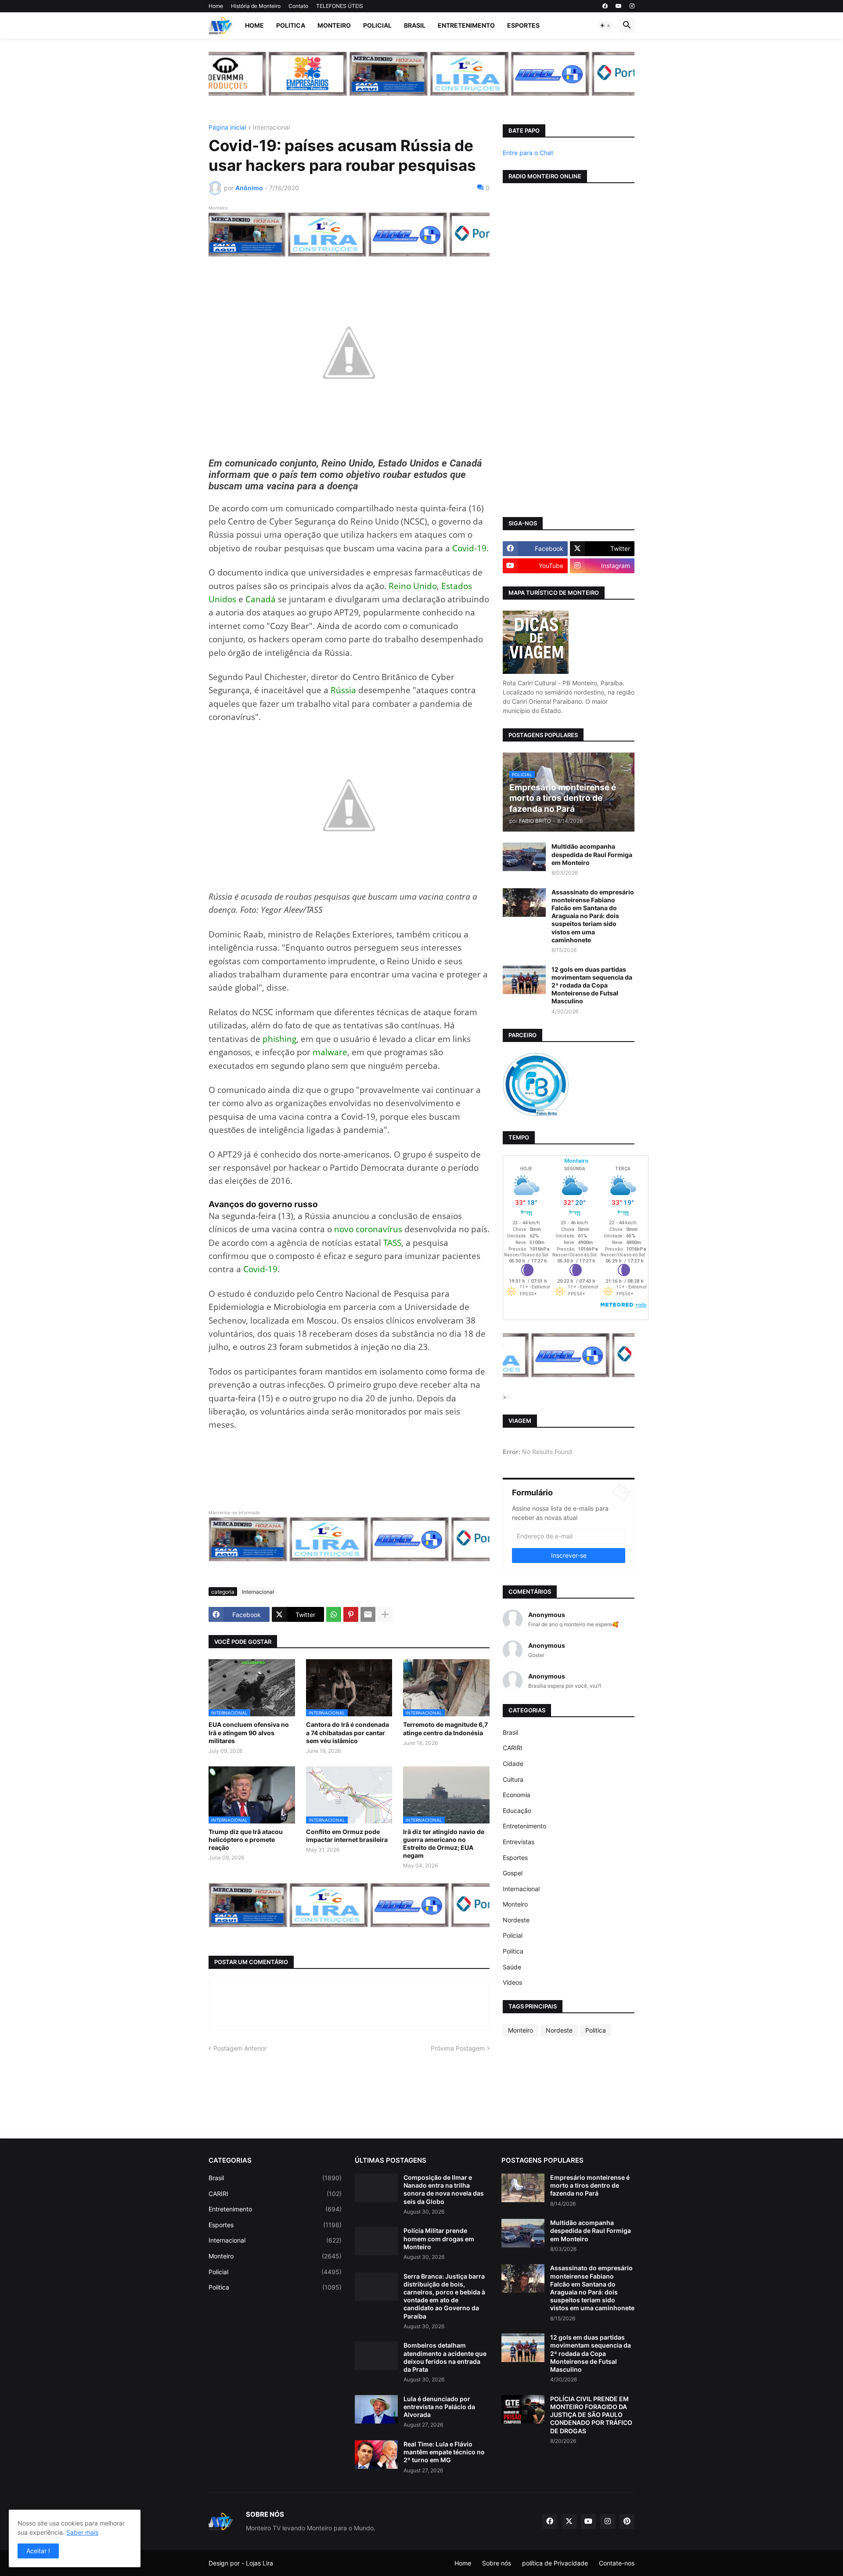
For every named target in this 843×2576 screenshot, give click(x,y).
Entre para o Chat (528, 153)
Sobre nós (497, 2563)
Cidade (513, 1764)
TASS (392, 1243)
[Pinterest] (351, 1614)
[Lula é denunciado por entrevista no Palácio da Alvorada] (376, 2409)
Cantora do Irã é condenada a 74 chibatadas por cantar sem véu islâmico (348, 1732)
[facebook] (605, 6)
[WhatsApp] (334, 1614)
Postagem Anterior (240, 2048)
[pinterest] (627, 2522)
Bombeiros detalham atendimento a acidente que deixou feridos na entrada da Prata (445, 2357)
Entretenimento (466, 25)
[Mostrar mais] (385, 1614)
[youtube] (619, 6)
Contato (298, 6)
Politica (291, 25)
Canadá (261, 599)
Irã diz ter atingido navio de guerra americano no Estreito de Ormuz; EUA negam (444, 1844)
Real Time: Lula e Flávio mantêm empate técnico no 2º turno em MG (444, 2452)
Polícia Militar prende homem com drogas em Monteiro (439, 2238)
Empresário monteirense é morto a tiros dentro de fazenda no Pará (590, 2185)
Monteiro (334, 25)
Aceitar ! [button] (38, 2551)
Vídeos (512, 1982)
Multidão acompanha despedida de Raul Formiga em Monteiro (592, 854)
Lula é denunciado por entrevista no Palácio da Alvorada (439, 2407)
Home (216, 6)
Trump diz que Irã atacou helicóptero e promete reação (246, 1840)
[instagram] (632, 6)
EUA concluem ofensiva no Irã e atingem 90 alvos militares (249, 1732)
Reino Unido (413, 586)
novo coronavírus (368, 1229)
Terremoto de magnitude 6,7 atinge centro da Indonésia (445, 1728)
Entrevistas (519, 1842)
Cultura (513, 1779)
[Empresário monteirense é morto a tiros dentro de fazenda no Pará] (523, 2188)
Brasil (415, 25)
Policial (377, 25)
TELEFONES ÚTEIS (340, 6)
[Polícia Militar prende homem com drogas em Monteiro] (376, 2241)
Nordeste (516, 1920)
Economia (517, 1795)
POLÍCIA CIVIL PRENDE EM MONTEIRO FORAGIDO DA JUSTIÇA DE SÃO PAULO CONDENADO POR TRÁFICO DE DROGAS (591, 2415)
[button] (605, 25)
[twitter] (569, 2522)
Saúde (512, 1967)
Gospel (513, 1873)
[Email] (368, 1614)
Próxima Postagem (458, 2048)
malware (330, 1052)
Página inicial (227, 128)
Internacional (271, 128)
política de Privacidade (555, 2563)
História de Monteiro (256, 6)
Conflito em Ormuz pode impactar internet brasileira (347, 1836)
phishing (279, 1039)
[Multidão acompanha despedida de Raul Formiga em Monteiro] (524, 857)
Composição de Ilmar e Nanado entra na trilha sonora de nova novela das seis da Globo (444, 2189)
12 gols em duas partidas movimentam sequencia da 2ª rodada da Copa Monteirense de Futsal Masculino (592, 985)
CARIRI (513, 1748)
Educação (517, 1811)
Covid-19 (469, 548)
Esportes (523, 25)
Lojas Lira (259, 2563)
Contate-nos (617, 2563)
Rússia (343, 690)
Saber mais (82, 2532)
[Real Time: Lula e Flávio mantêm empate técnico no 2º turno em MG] (376, 2455)
